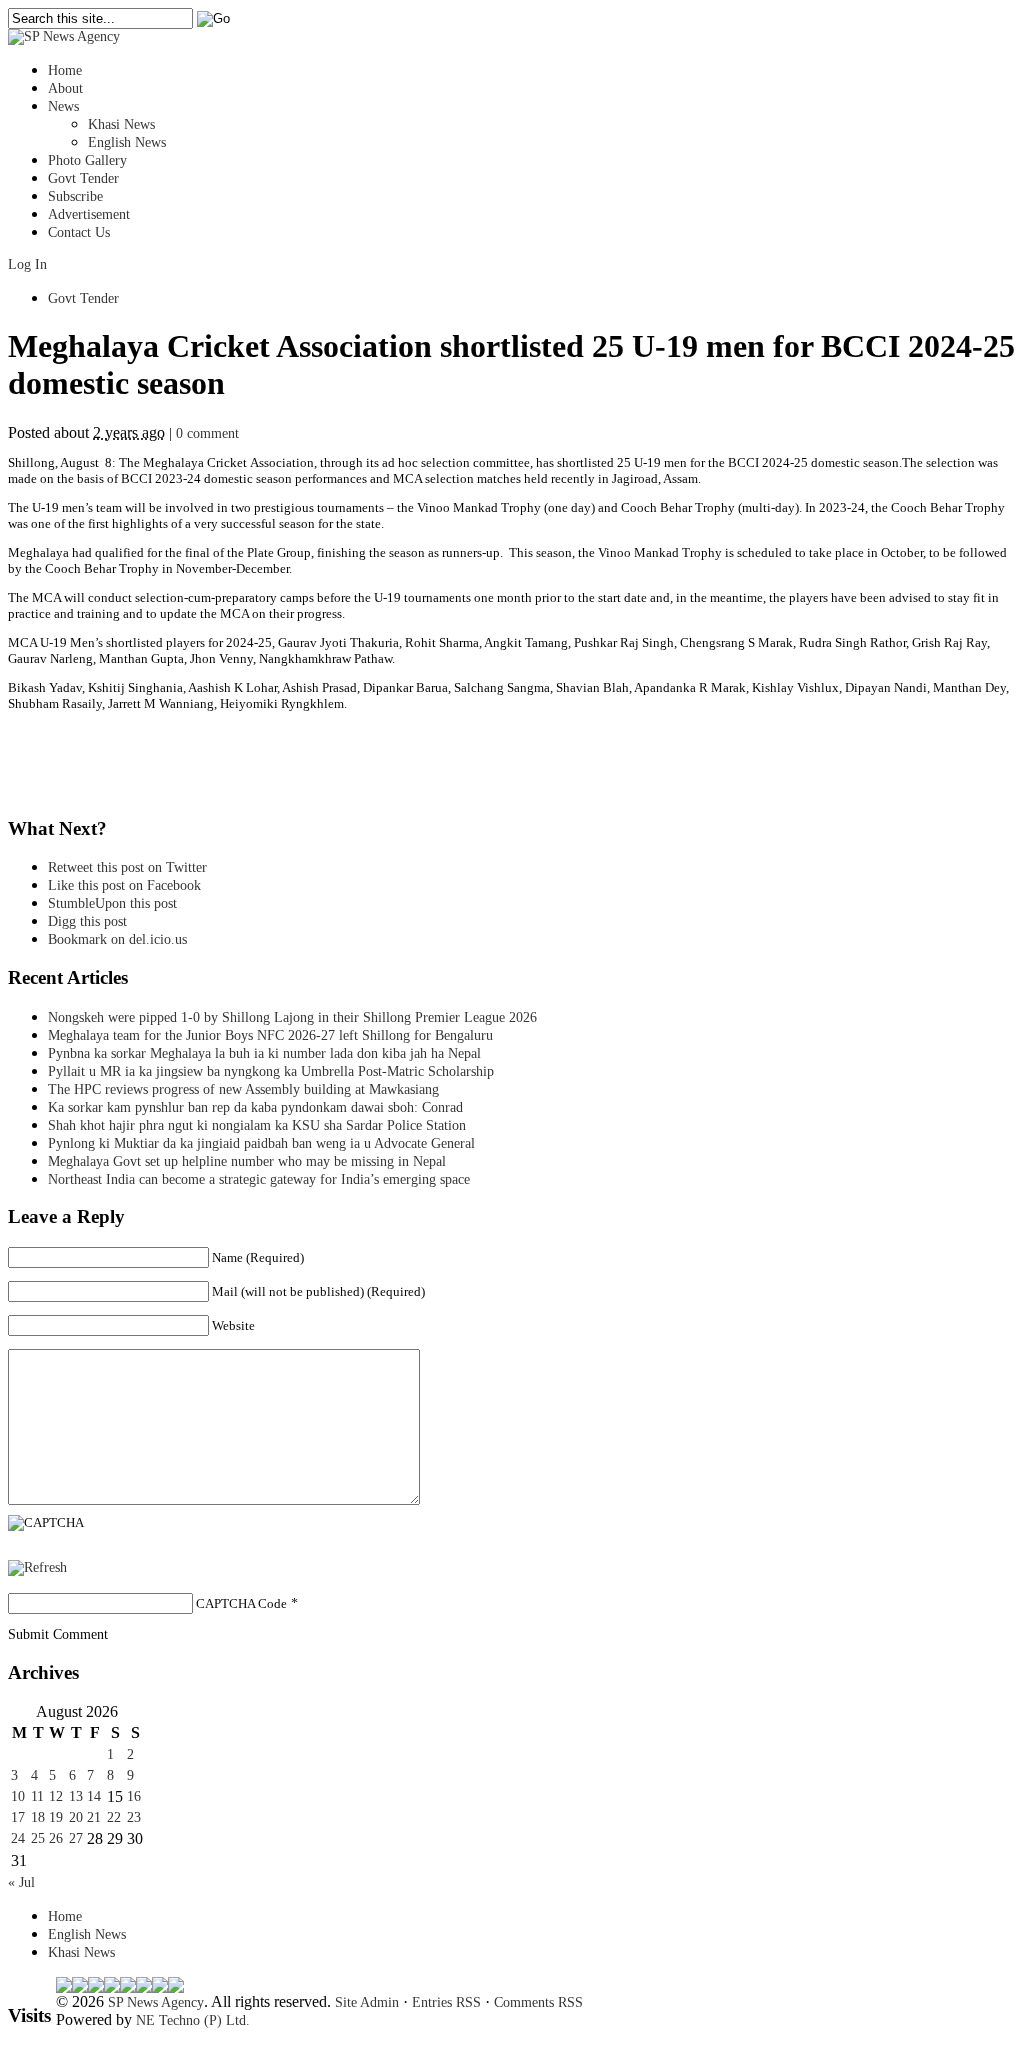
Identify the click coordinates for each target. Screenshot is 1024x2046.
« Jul (21, 1882)
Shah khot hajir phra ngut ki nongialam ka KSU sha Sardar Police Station (257, 1125)
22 (114, 1817)
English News (127, 142)
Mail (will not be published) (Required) (318, 1291)
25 (38, 1838)
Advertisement (89, 214)
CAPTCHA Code (241, 1603)
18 (38, 1817)
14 (94, 1796)
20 (76, 1817)
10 (18, 1796)
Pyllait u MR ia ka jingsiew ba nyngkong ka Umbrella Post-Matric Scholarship (271, 1071)
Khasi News (121, 124)
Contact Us (79, 232)
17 (18, 1817)
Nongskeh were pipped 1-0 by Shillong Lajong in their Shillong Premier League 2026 (292, 1017)
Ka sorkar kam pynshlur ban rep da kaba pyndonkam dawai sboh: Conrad (255, 1107)
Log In (27, 264)
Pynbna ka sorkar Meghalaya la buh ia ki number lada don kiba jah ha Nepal (264, 1053)
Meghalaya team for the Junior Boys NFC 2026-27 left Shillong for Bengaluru (270, 1035)
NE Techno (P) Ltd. (193, 2020)
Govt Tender (83, 178)
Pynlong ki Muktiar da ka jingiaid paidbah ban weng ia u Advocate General (261, 1143)
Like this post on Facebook (124, 885)
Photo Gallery (87, 160)
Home (65, 70)
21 (94, 1817)
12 (56, 1796)
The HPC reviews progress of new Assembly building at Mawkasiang (243, 1089)
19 (56, 1817)
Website (233, 1325)
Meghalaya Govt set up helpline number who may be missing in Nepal (247, 1161)
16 (134, 1796)
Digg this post (87, 921)
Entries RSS (446, 2002)
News (63, 106)
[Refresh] (37, 1567)
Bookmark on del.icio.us (117, 939)
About (65, 88)
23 (134, 1817)
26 (56, 1838)
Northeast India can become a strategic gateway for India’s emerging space (259, 1179)
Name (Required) (258, 1257)
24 (18, 1838)
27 (76, 1838)
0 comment (207, 433)
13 (76, 1796)
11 (37, 1796)
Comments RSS (538, 2002)
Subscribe (75, 196)
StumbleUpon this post (112, 903)
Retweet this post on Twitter (127, 867)
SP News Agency (156, 2002)
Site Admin (367, 2002)
